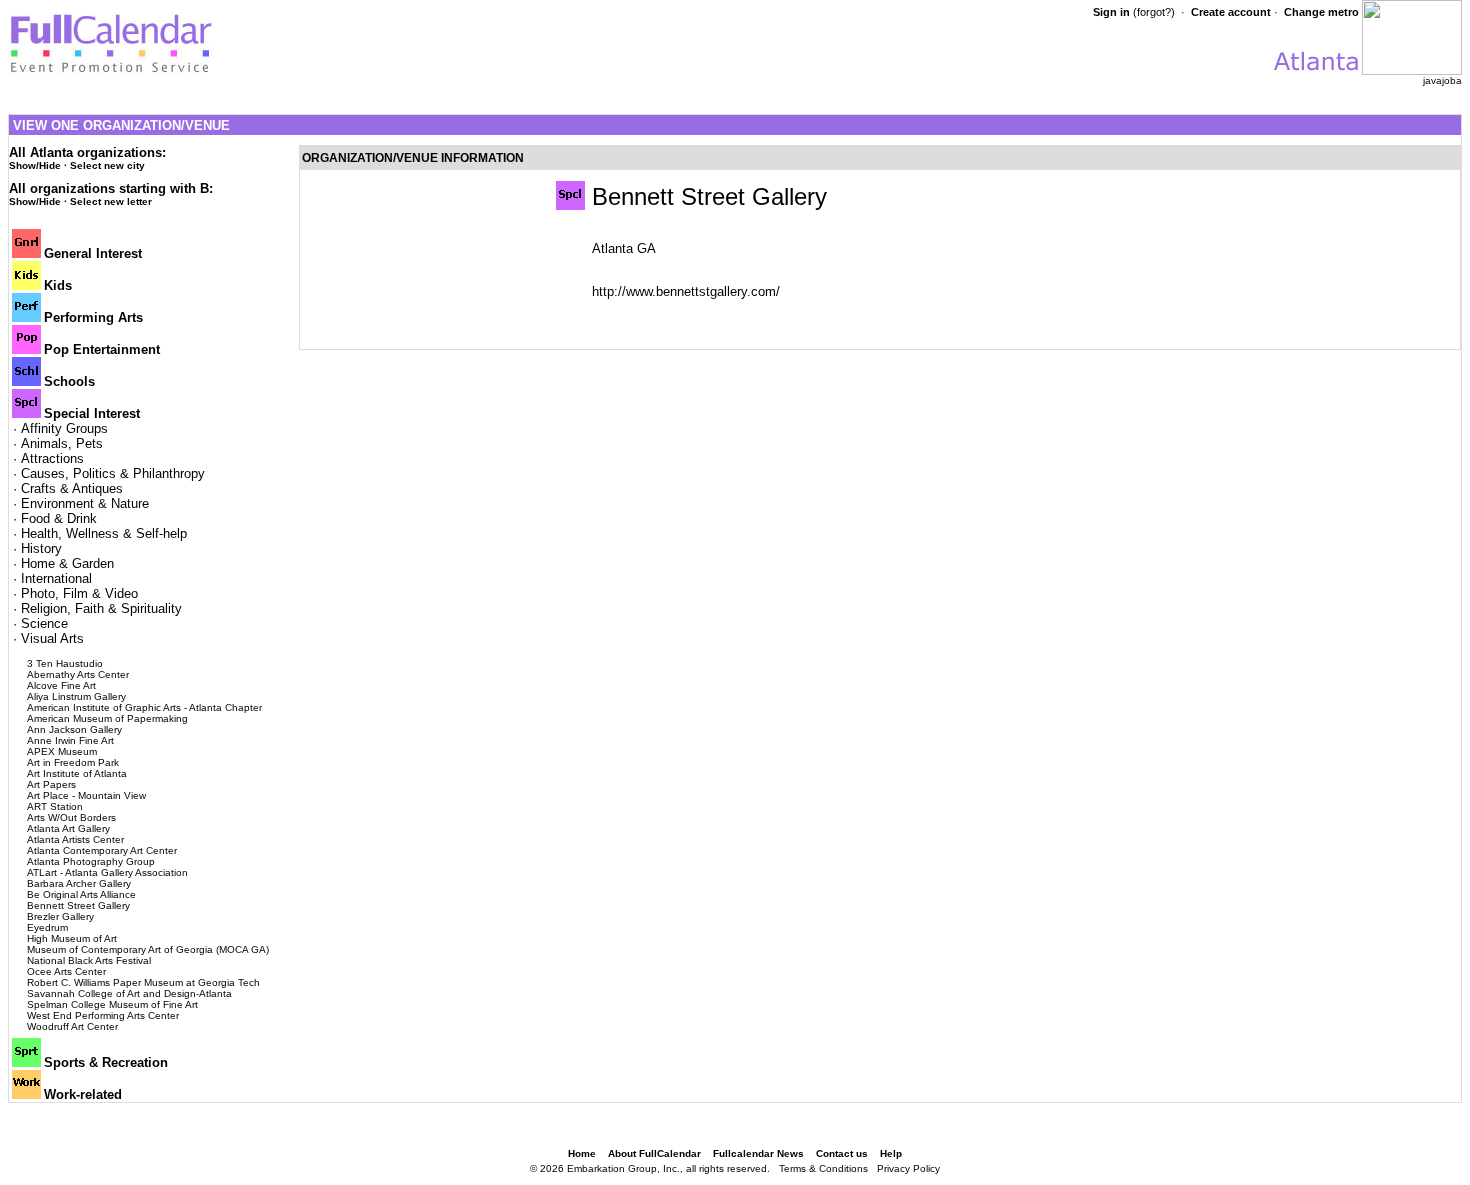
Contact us (842, 1153)
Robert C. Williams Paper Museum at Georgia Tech (143, 982)
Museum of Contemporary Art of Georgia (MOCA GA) (148, 949)
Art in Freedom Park (73, 762)
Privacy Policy (908, 1168)
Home (582, 1153)
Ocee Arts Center (66, 971)
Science (44, 623)
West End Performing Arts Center (103, 1015)
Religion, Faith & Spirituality (101, 608)
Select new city (107, 165)
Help (891, 1153)
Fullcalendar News (758, 1153)
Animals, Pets (62, 443)
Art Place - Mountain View (86, 795)
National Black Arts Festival (89, 960)
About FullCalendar (654, 1153)
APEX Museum (62, 751)
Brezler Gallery (60, 916)
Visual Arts (52, 638)
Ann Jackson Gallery (74, 729)
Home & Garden (67, 563)
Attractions (52, 458)
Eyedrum (47, 927)
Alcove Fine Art (61, 685)
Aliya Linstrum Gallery (76, 696)
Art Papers (51, 784)
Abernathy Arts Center (78, 674)
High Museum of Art (72, 938)
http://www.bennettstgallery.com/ (686, 291)
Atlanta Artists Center (75, 839)
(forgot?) (1154, 12)
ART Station (55, 806)
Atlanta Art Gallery (68, 828)
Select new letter (111, 201)
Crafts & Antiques (72, 488)
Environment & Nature (85, 503)
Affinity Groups (64, 428)
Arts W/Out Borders (71, 817)
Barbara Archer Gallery (79, 883)
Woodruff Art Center (72, 1026)
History (41, 548)
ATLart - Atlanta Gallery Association (107, 872)
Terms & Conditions (823, 1168)
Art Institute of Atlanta (77, 773)
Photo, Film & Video (79, 593)
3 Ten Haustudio (65, 663)
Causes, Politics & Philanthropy (113, 473)
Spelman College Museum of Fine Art (112, 1004)
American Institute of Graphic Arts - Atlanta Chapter (144, 707)
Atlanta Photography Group (91, 861)
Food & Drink (59, 518)
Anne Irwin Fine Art (70, 740)
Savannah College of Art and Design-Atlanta (129, 993)
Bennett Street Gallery (78, 905)
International (56, 578)
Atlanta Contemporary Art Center (102, 850)
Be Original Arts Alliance (81, 894)
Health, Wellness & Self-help (104, 533)
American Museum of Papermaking (107, 718)
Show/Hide (35, 165)
